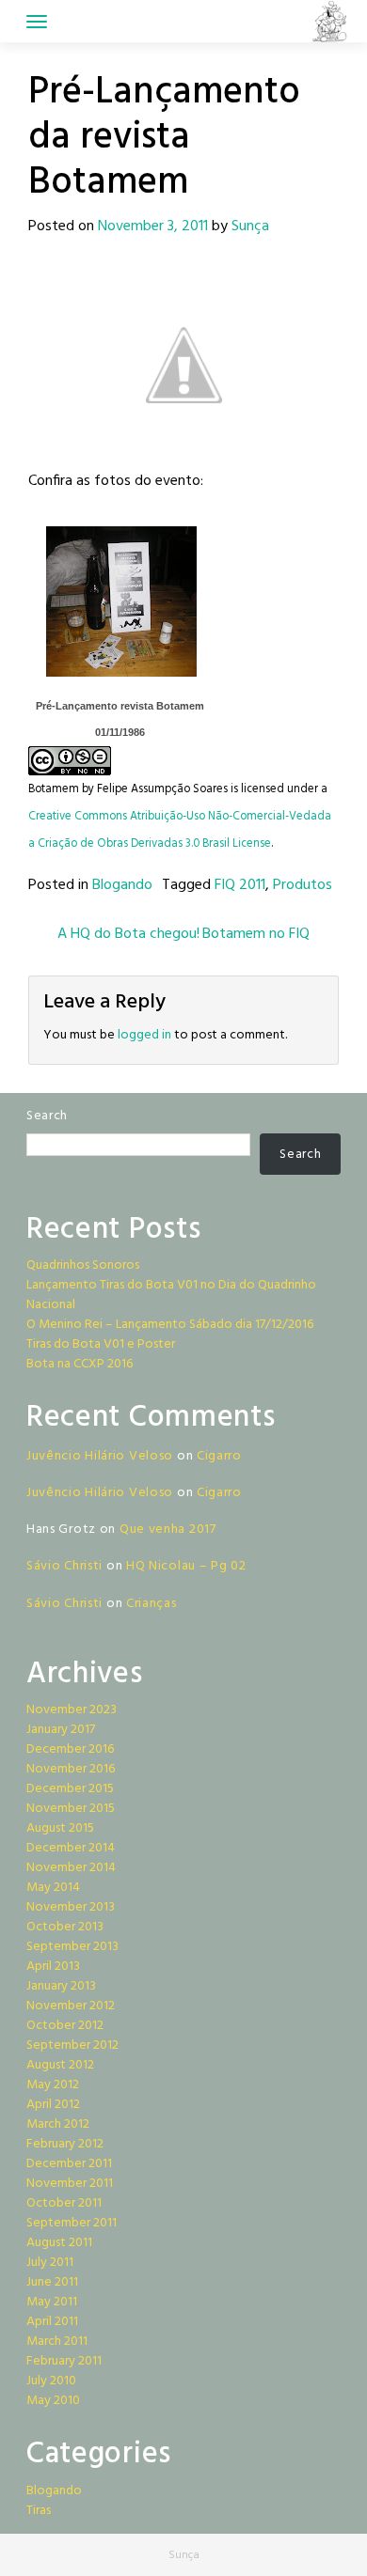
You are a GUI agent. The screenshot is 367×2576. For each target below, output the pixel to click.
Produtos (303, 885)
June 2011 (52, 2282)
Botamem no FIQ (258, 934)
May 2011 (52, 2302)
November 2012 (71, 2006)
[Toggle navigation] (37, 22)
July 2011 (50, 2263)
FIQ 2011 (240, 885)
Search (47, 1116)
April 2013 (53, 1967)
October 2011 (64, 2203)
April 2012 (53, 2105)
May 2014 (53, 1888)
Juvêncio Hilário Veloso (100, 1456)
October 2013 (65, 1927)
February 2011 (64, 2361)
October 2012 (65, 2026)
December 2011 (69, 2164)
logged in (144, 1035)
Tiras (39, 2511)
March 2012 (58, 2124)
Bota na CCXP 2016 (80, 1364)
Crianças (152, 1604)
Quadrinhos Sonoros (83, 1265)
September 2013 (72, 1947)
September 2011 (72, 2223)
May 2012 (53, 2085)
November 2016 (71, 1769)
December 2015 (70, 1789)
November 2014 (71, 1868)
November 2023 (72, 1710)
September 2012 (72, 2045)
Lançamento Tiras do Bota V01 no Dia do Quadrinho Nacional (171, 1295)
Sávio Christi (64, 1566)
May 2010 (53, 2401)
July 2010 (51, 2381)
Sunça (250, 226)
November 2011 (70, 2184)
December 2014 (71, 1848)
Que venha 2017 (168, 1530)
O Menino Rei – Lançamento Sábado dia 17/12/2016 (170, 1325)
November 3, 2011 (153, 226)
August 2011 (59, 2243)
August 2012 (60, 2065)
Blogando (122, 885)
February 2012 (65, 2144)
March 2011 (57, 2342)
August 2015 (60, 1828)
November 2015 (71, 1809)
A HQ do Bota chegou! (127, 934)
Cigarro (219, 1456)
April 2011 (52, 2322)
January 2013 (61, 1986)
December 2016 (70, 1749)
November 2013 (71, 1907)
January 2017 (61, 1730)
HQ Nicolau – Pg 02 (186, 1566)
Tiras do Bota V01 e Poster (101, 1344)
